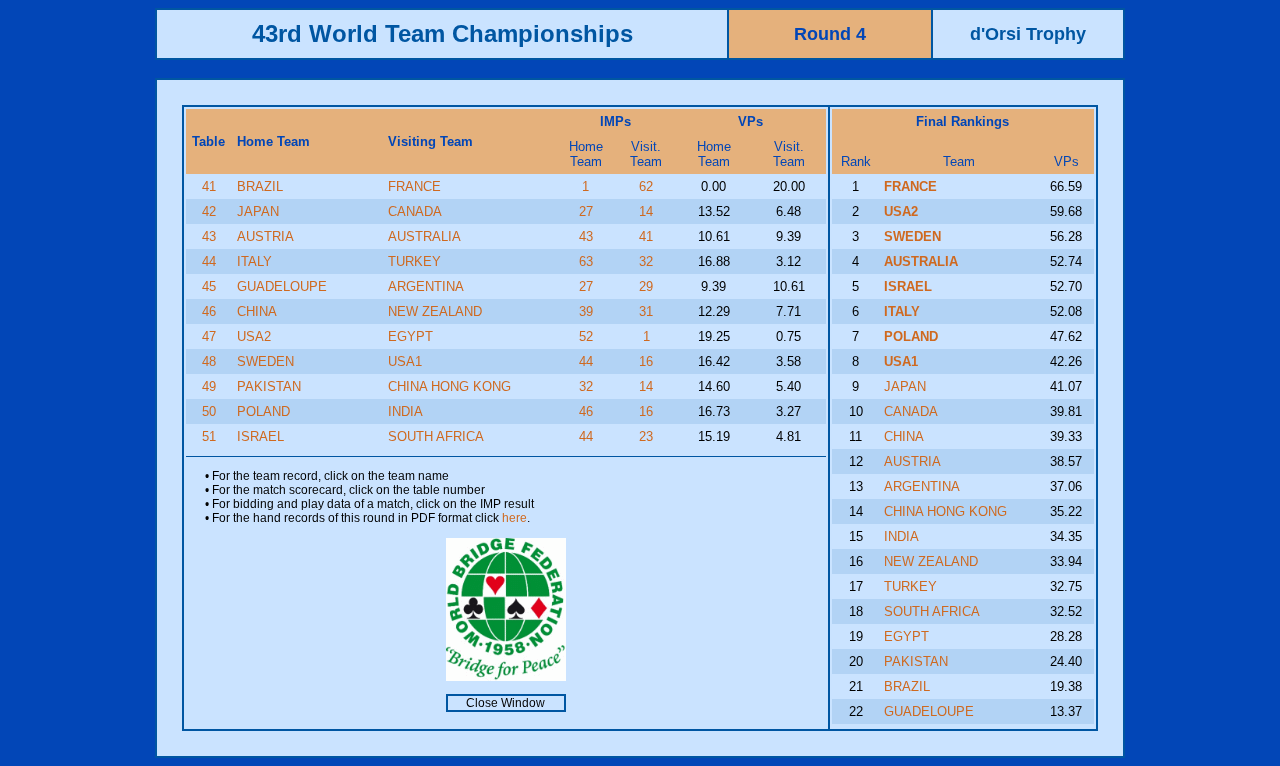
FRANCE (414, 186)
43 (209, 236)
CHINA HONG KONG (449, 386)
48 (209, 361)
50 (209, 411)
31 (646, 311)
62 (646, 186)
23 (646, 436)
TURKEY (414, 261)
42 (209, 211)
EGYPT (410, 336)
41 (209, 186)
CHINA (257, 311)
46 (209, 311)
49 (209, 386)
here (514, 518)
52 (586, 336)
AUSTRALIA (424, 236)
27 (586, 211)
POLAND (263, 411)
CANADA (415, 211)
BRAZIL (260, 186)
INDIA (405, 411)
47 (209, 336)
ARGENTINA (426, 286)
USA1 (405, 361)
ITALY (254, 261)
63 (586, 261)
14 (646, 211)
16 (646, 361)
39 (586, 311)
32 (646, 261)
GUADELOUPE (282, 286)
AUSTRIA (265, 236)
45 (209, 286)
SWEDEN (265, 361)
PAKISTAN (269, 386)
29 (646, 286)
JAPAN (258, 211)
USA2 (254, 336)
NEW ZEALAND (435, 311)
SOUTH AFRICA (436, 436)
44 (209, 261)
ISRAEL (260, 436)
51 (209, 436)
